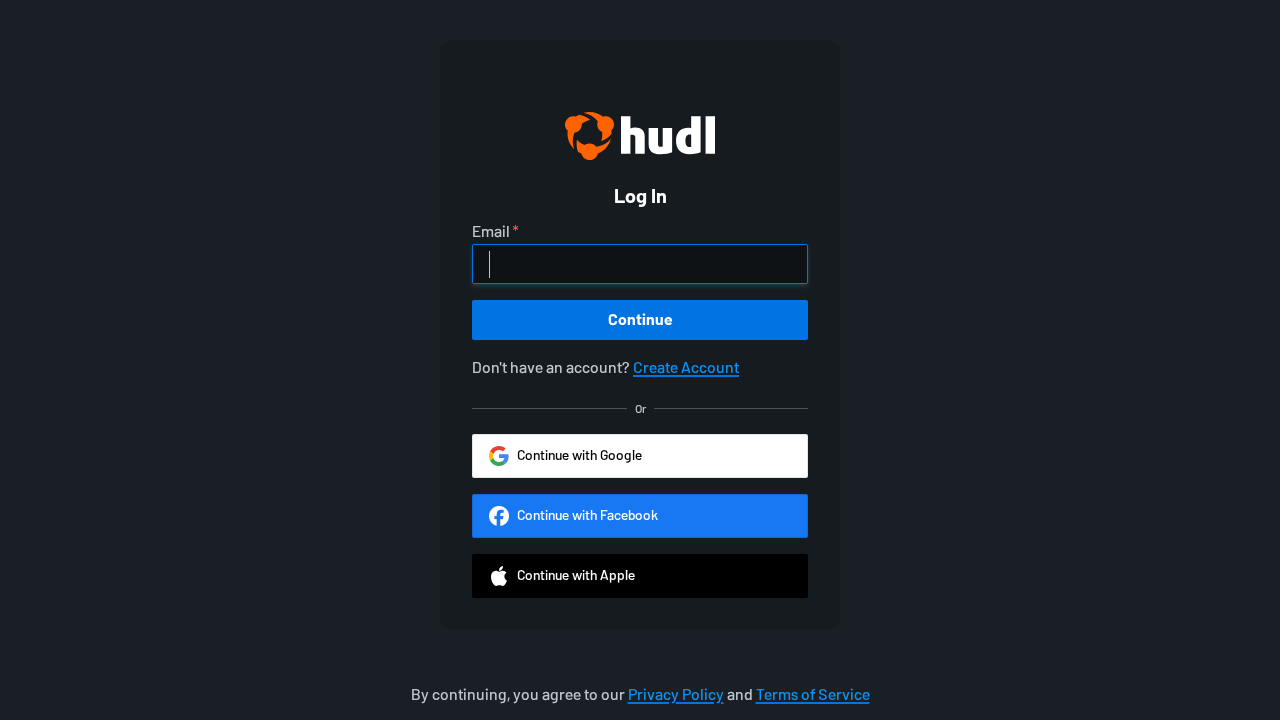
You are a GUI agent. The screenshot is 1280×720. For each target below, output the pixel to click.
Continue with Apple (576, 575)
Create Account (686, 367)
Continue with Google (579, 455)
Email (491, 232)
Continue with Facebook (587, 515)
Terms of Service (813, 694)
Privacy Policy (676, 694)
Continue (640, 319)
